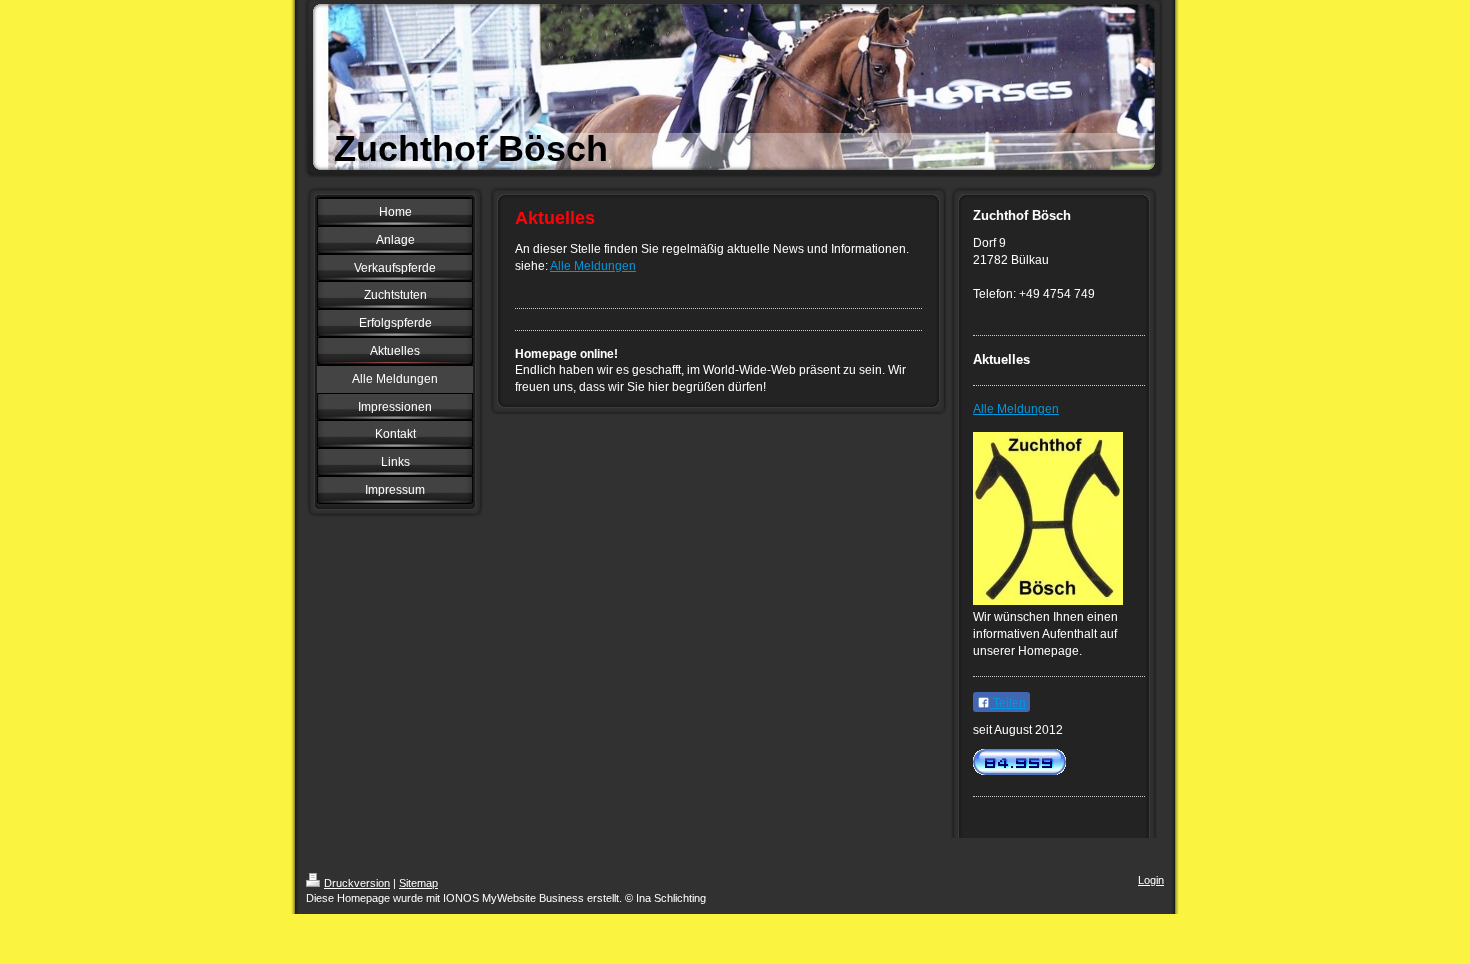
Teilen (1008, 703)
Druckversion (357, 883)
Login (1151, 880)
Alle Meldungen (593, 266)
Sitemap (418, 883)
